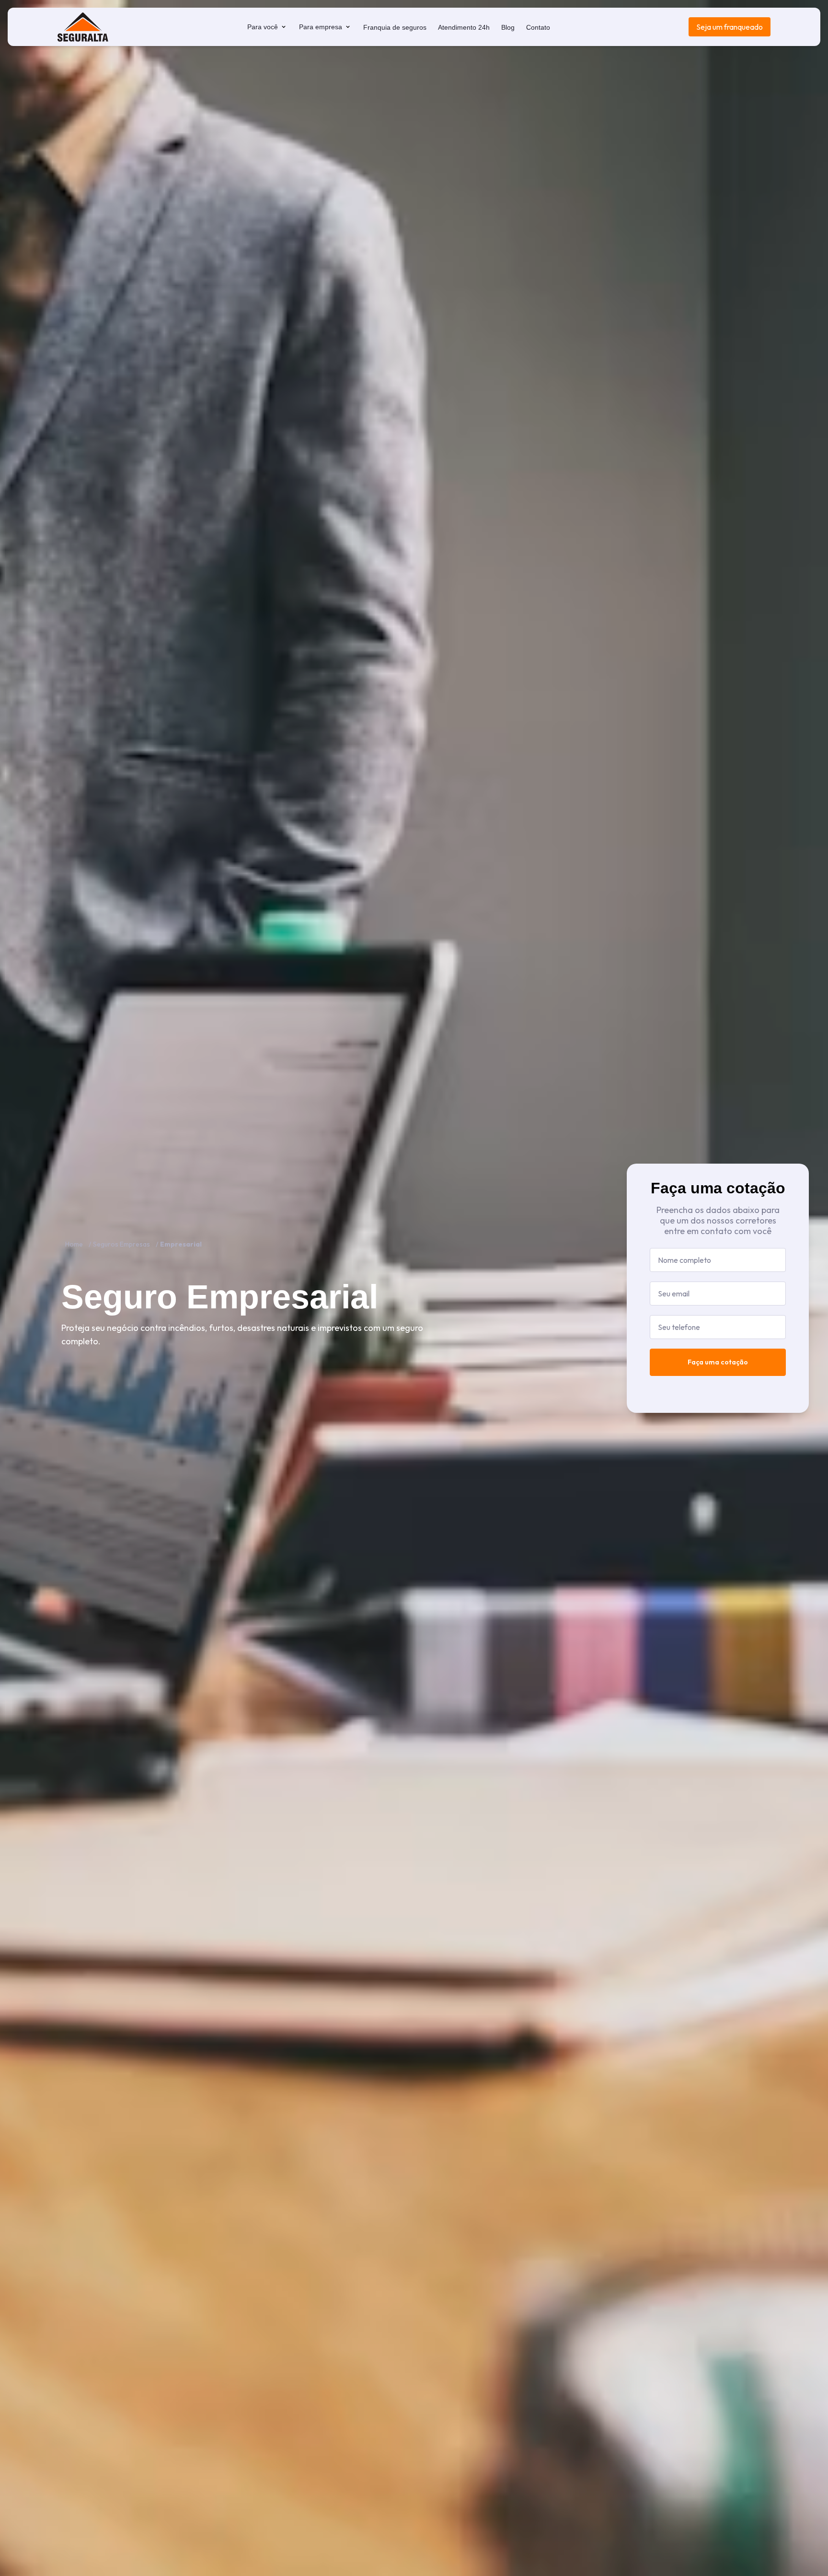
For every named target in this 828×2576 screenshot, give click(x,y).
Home (74, 1244)
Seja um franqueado (730, 27)
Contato (538, 27)
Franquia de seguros (395, 27)
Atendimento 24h (464, 27)
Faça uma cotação (718, 1362)
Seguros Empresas (121, 1244)
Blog (508, 27)
